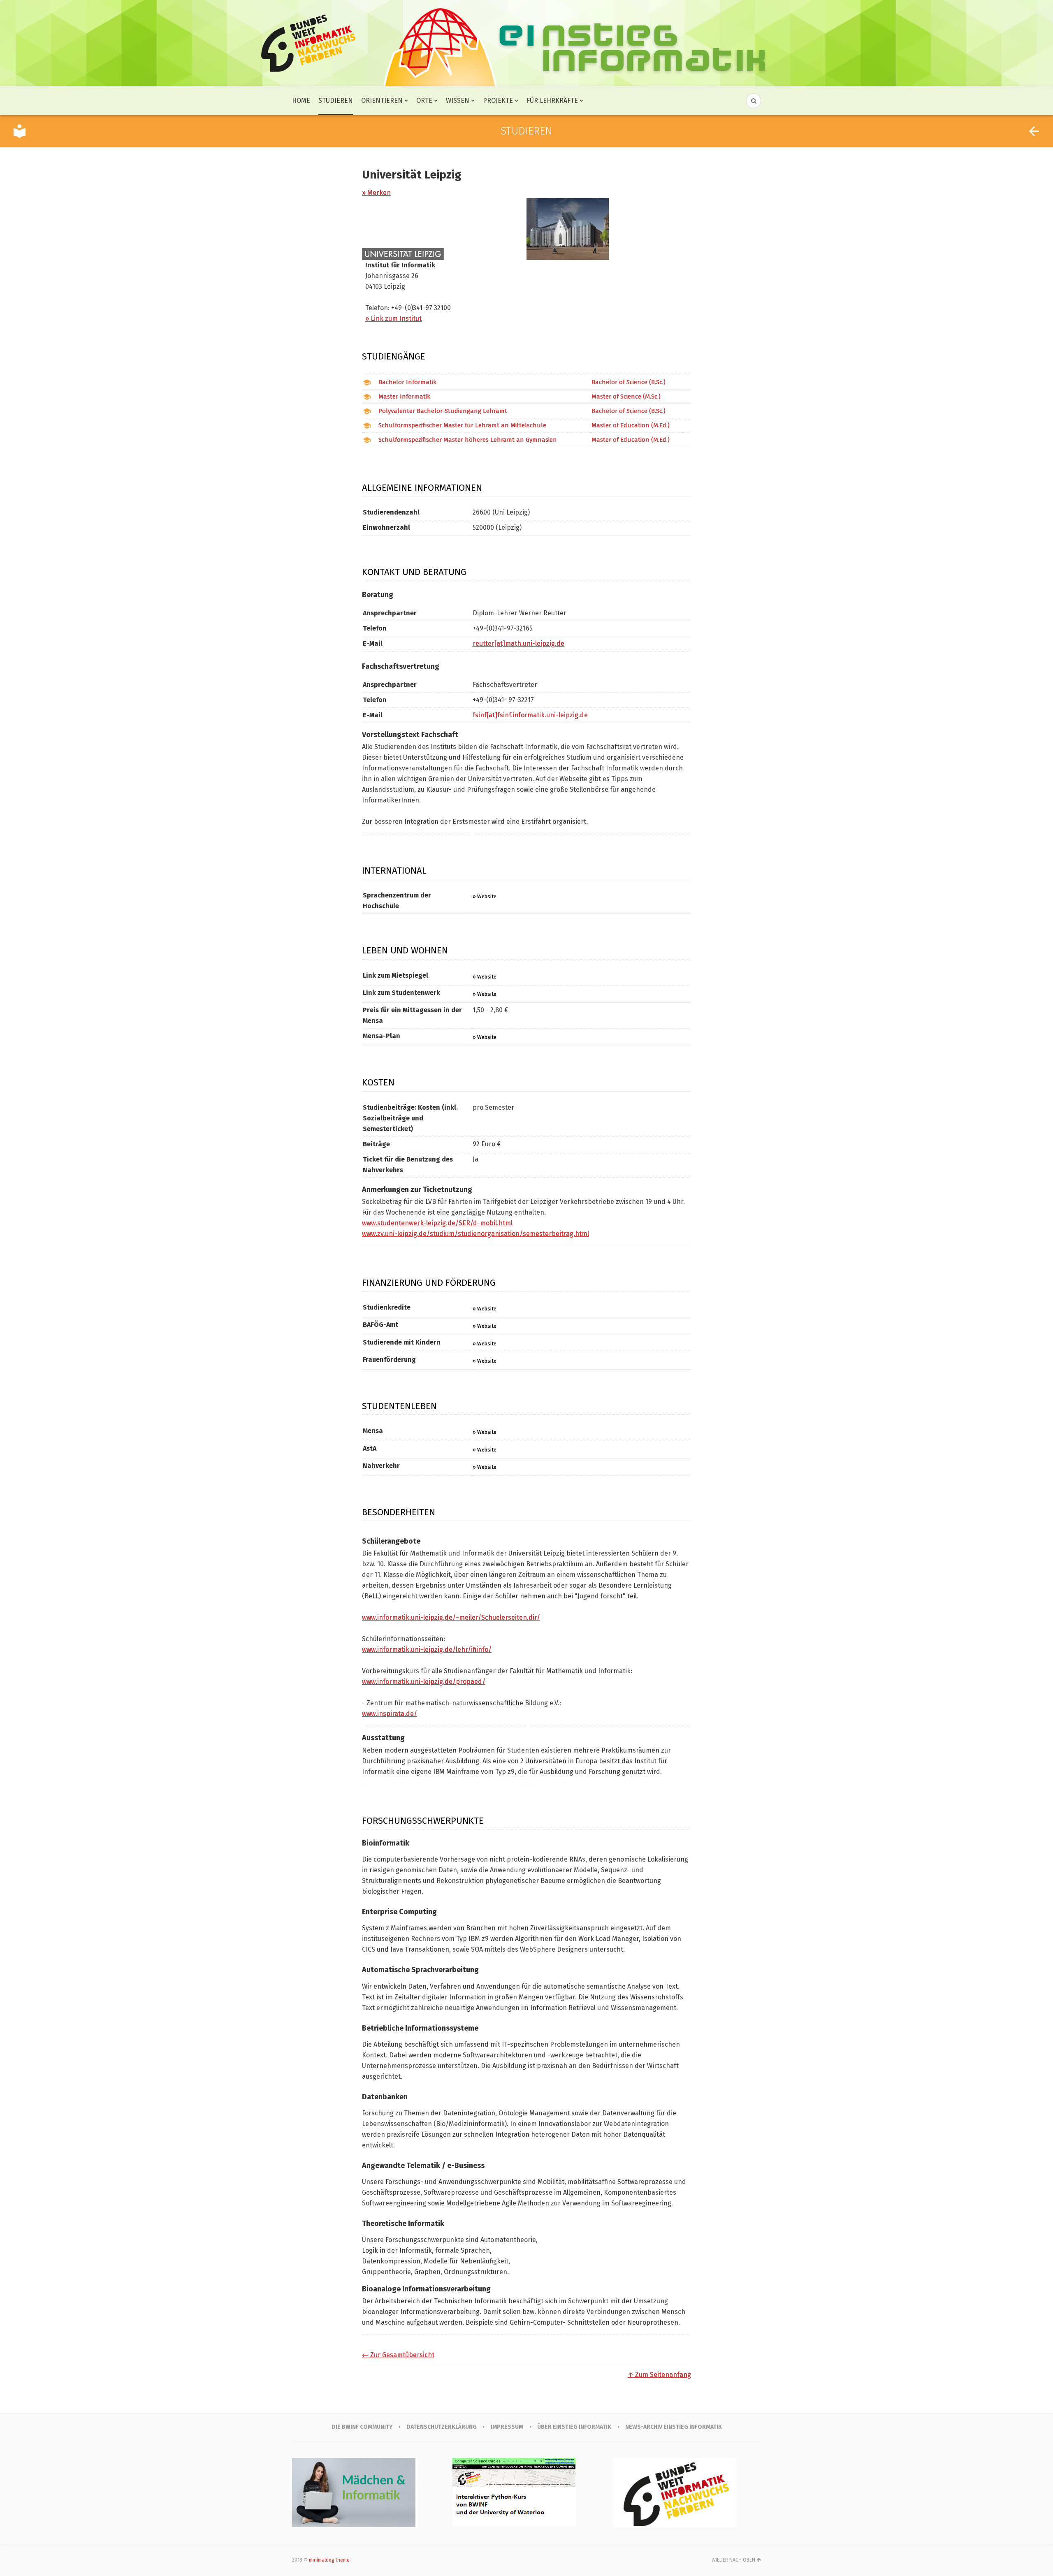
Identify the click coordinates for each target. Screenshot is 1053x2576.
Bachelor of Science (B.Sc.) (629, 382)
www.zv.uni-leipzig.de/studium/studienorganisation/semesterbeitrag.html (475, 1234)
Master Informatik (404, 396)
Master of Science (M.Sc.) (626, 396)
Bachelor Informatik (407, 382)
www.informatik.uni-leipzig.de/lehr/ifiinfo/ (427, 1650)
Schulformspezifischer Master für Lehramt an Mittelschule (462, 425)
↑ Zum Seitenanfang (659, 2375)
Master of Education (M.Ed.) (631, 425)
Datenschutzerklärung (442, 2427)
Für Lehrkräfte (552, 101)
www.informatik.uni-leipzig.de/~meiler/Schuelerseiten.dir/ (451, 1617)
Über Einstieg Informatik (574, 2427)
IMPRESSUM (507, 2427)
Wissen (458, 101)
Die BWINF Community (362, 2427)
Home (301, 101)
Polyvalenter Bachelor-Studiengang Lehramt (443, 411)
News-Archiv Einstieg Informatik (674, 2427)
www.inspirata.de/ (390, 1714)
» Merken (376, 193)
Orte (424, 101)
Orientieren (382, 101)
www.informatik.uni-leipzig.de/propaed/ (424, 1682)
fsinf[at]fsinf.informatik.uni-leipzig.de (530, 715)
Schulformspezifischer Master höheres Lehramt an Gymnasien (468, 440)
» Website (485, 896)
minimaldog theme (329, 2560)
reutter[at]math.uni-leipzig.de (518, 643)
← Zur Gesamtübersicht (398, 2355)
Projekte (498, 101)
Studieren (336, 101)
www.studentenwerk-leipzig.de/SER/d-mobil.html (437, 1223)
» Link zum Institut (393, 319)
